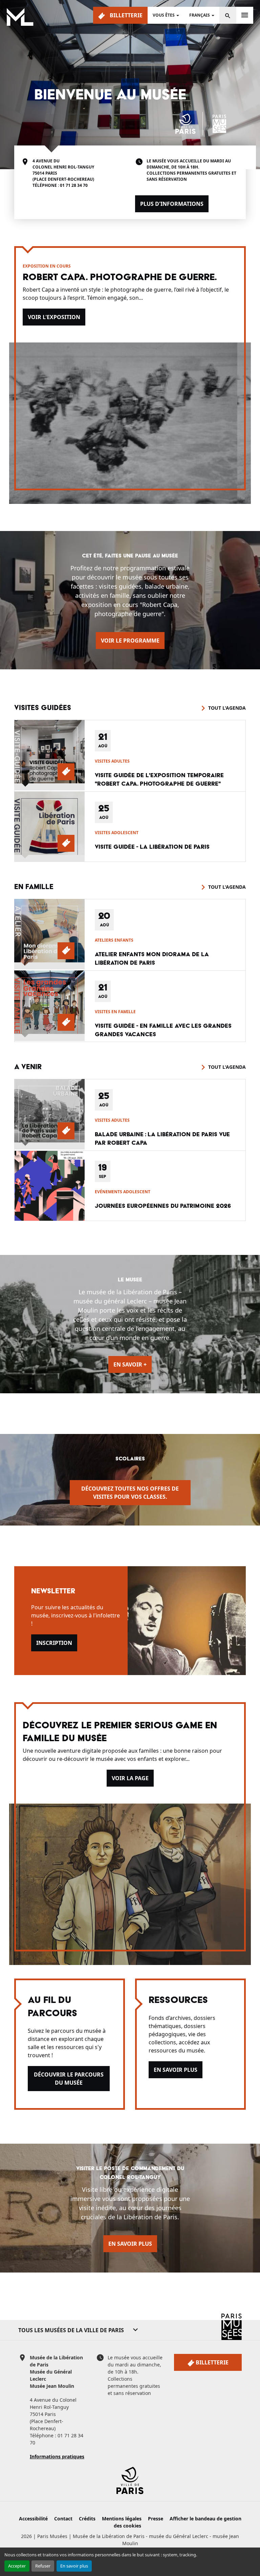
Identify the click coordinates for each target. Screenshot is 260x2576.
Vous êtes (164, 15)
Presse (156, 2519)
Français (200, 15)
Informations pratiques (57, 2456)
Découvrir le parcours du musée (69, 2079)
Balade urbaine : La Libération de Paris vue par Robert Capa (162, 1139)
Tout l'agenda (227, 708)
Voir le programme (130, 641)
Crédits (87, 2519)
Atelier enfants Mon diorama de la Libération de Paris (152, 959)
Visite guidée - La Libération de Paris (152, 847)
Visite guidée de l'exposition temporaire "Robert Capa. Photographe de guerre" (159, 780)
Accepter (17, 2566)
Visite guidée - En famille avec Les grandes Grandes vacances (163, 1030)
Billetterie (125, 15)
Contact (63, 2519)
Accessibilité (33, 2519)
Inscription (54, 1643)
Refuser (43, 2566)
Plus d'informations (172, 204)
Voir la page (130, 1778)
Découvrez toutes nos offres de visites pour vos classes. (130, 1493)
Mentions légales (122, 2519)
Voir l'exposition (54, 317)
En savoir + (130, 1364)
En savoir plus (74, 2566)
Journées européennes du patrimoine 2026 (163, 1206)
